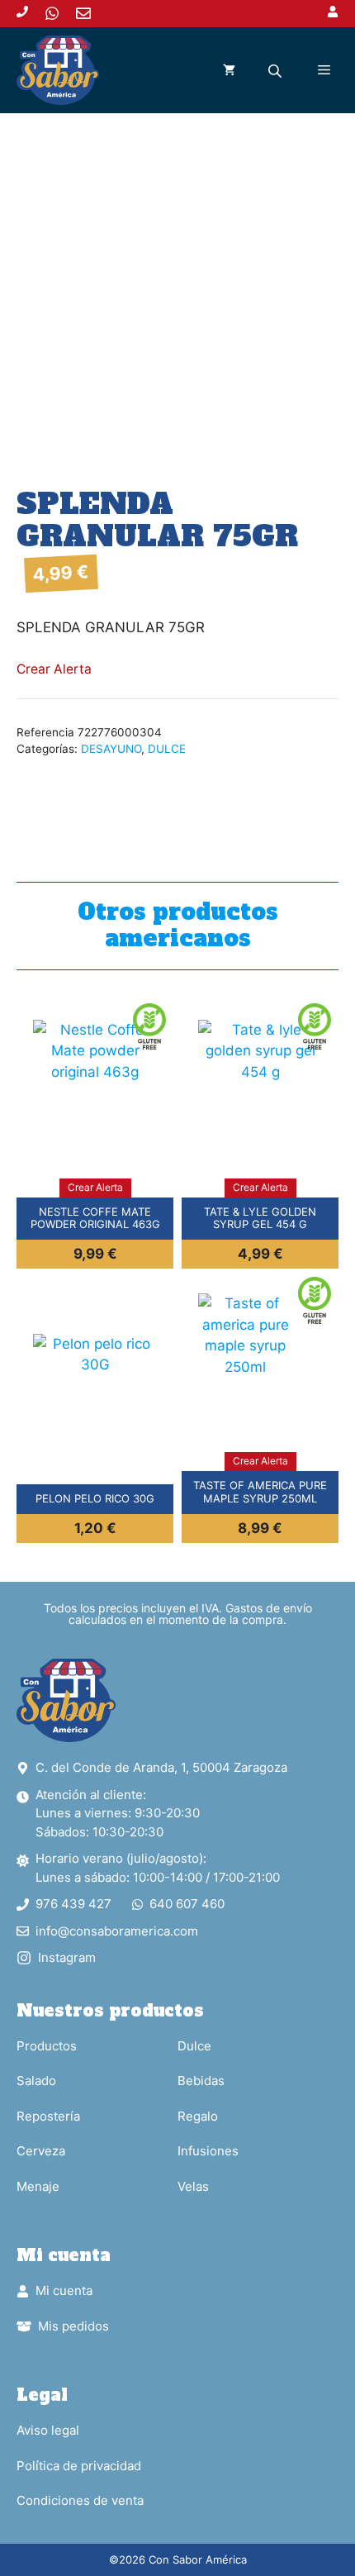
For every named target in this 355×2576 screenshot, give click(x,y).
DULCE (167, 749)
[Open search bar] (277, 71)
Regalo (198, 2116)
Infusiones (208, 2151)
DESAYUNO (111, 749)
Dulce (194, 2046)
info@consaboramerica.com (117, 1931)
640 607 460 (187, 1904)
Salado (36, 2081)
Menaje (38, 2186)
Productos (47, 2046)
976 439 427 (73, 1904)
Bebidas (201, 2081)
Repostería (48, 2116)
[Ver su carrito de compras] (229, 70)
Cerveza (41, 2151)
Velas (193, 2186)
